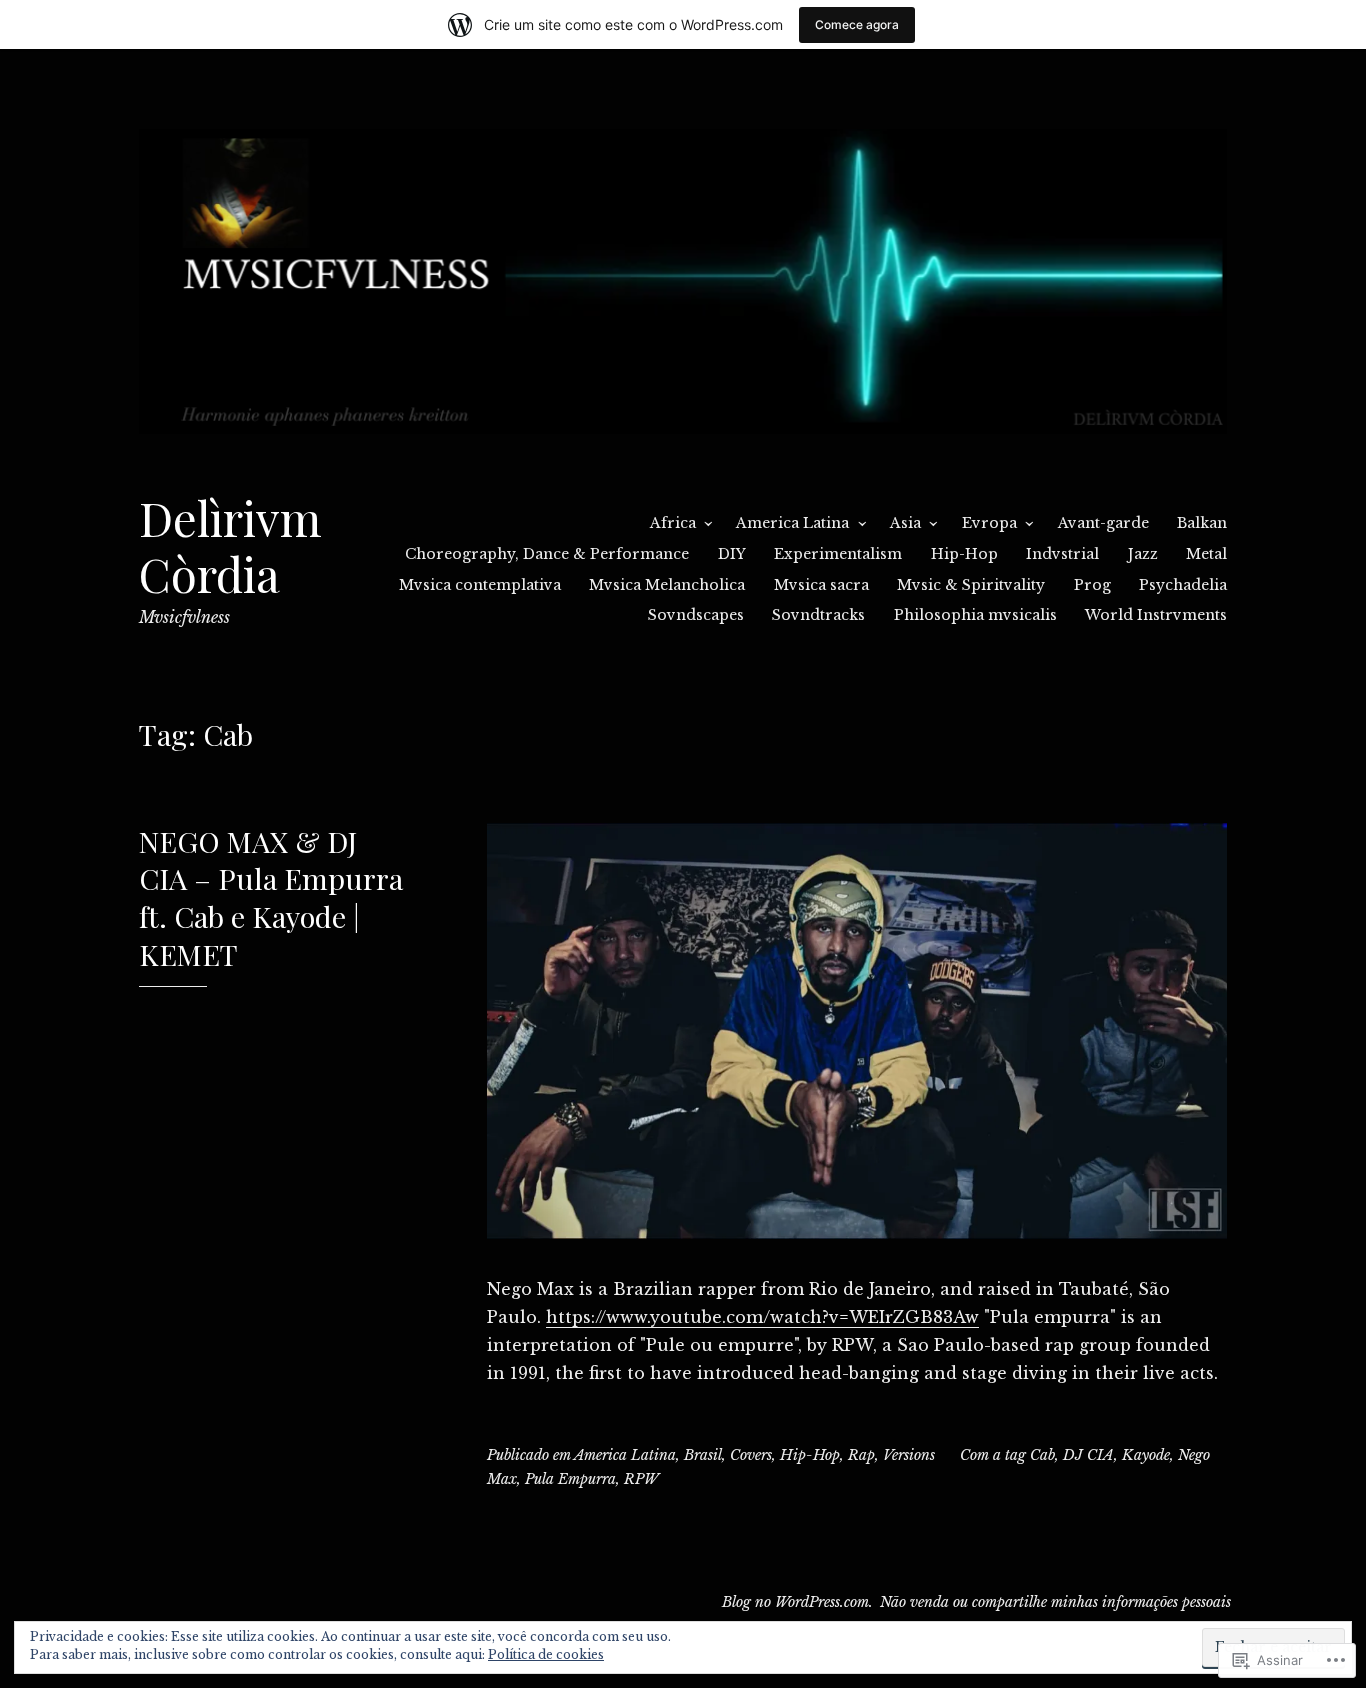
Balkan (1202, 523)
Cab (1042, 1455)
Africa (673, 523)
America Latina (792, 523)
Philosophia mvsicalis (975, 615)
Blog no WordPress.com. (797, 1602)
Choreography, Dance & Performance (547, 554)
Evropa (989, 523)
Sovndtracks (818, 615)
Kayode (1146, 1455)
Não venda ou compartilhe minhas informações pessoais (1055, 1602)
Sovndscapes (696, 615)
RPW (641, 1479)
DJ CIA (1088, 1455)
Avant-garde (1103, 523)
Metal (1206, 554)
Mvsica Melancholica (667, 585)
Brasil (703, 1455)
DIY (732, 554)
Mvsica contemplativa (480, 585)
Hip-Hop (964, 554)
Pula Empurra (570, 1479)
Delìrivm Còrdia (230, 545)
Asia (905, 523)
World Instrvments (1156, 615)
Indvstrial (1062, 554)
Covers (751, 1455)
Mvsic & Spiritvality (971, 585)
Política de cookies (546, 1654)
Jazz (1143, 554)
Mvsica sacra (821, 585)
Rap (861, 1455)
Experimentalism (838, 554)
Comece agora (857, 24)
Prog (1092, 585)
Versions (909, 1455)
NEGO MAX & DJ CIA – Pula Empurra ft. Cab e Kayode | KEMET (271, 897)
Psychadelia (1183, 585)
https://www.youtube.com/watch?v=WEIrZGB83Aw (762, 1317)
